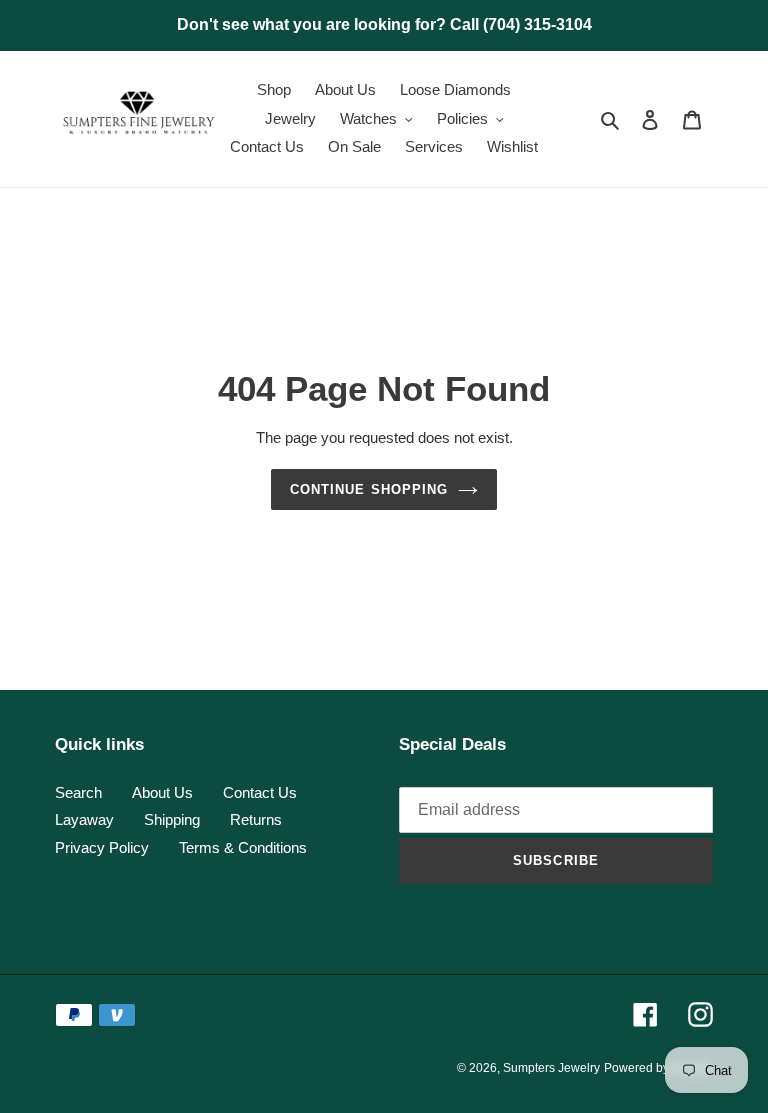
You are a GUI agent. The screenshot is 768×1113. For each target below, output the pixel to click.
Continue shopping (369, 489)
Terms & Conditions (243, 847)
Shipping (172, 819)
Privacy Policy (102, 847)
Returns (256, 819)
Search (78, 792)
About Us (162, 792)
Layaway (84, 819)
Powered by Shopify (658, 1068)
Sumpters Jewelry (551, 1068)
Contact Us (260, 792)
